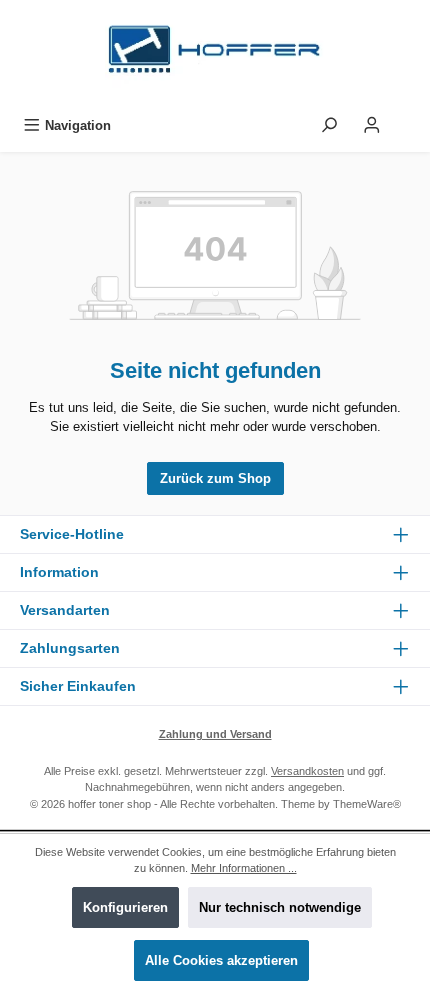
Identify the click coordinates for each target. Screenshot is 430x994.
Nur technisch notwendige (280, 907)
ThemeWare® (367, 804)
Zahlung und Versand (215, 734)
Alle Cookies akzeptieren (221, 960)
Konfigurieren (125, 907)
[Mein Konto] (372, 125)
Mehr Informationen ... (244, 868)
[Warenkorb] (407, 120)
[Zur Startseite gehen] (215, 54)
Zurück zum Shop (215, 478)
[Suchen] (329, 125)
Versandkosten (307, 771)
